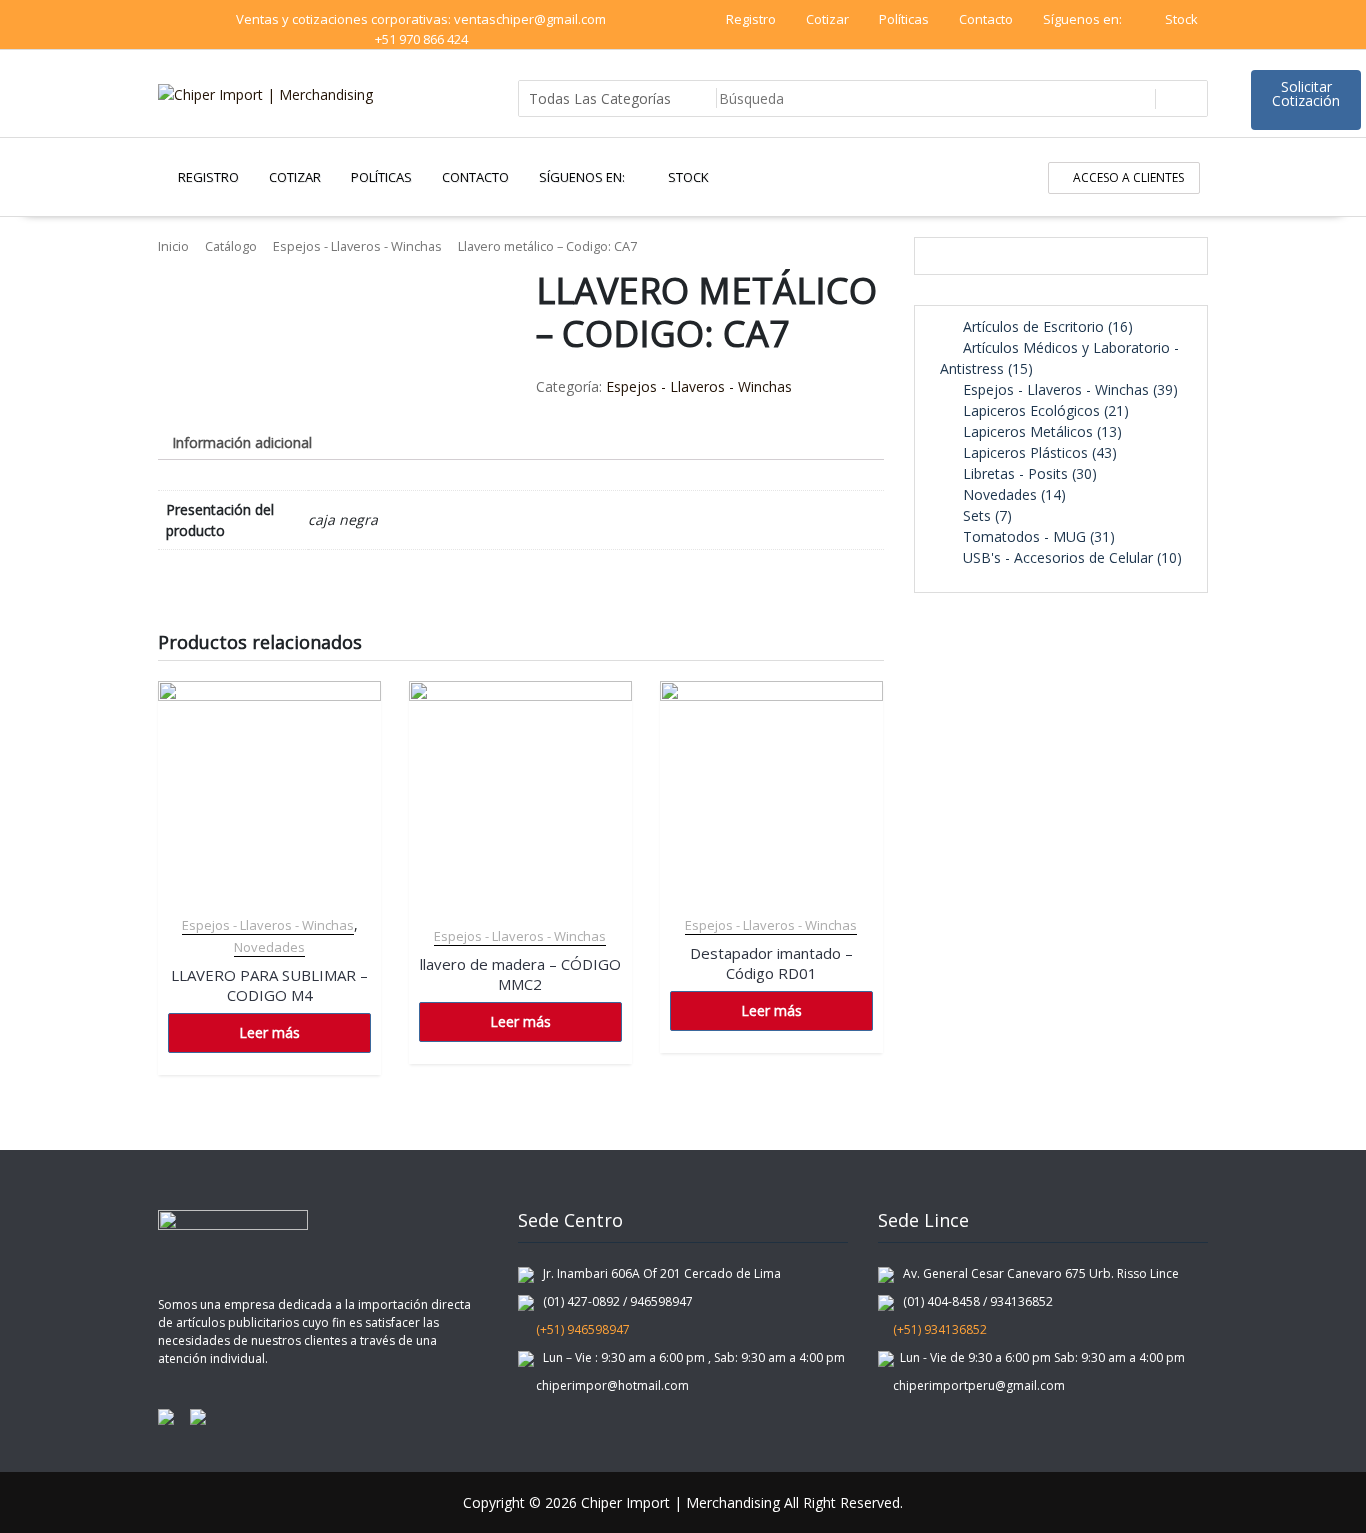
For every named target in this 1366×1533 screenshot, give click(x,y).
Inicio (173, 246)
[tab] (242, 442)
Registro (751, 19)
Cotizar (827, 19)
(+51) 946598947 (578, 1329)
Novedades (269, 947)
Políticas (904, 19)
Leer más (269, 1032)
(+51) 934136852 (938, 1329)
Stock (1181, 19)
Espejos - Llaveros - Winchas (357, 246)
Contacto (986, 19)
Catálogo (231, 246)
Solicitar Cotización (1306, 93)
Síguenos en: (1084, 19)
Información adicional (242, 442)
